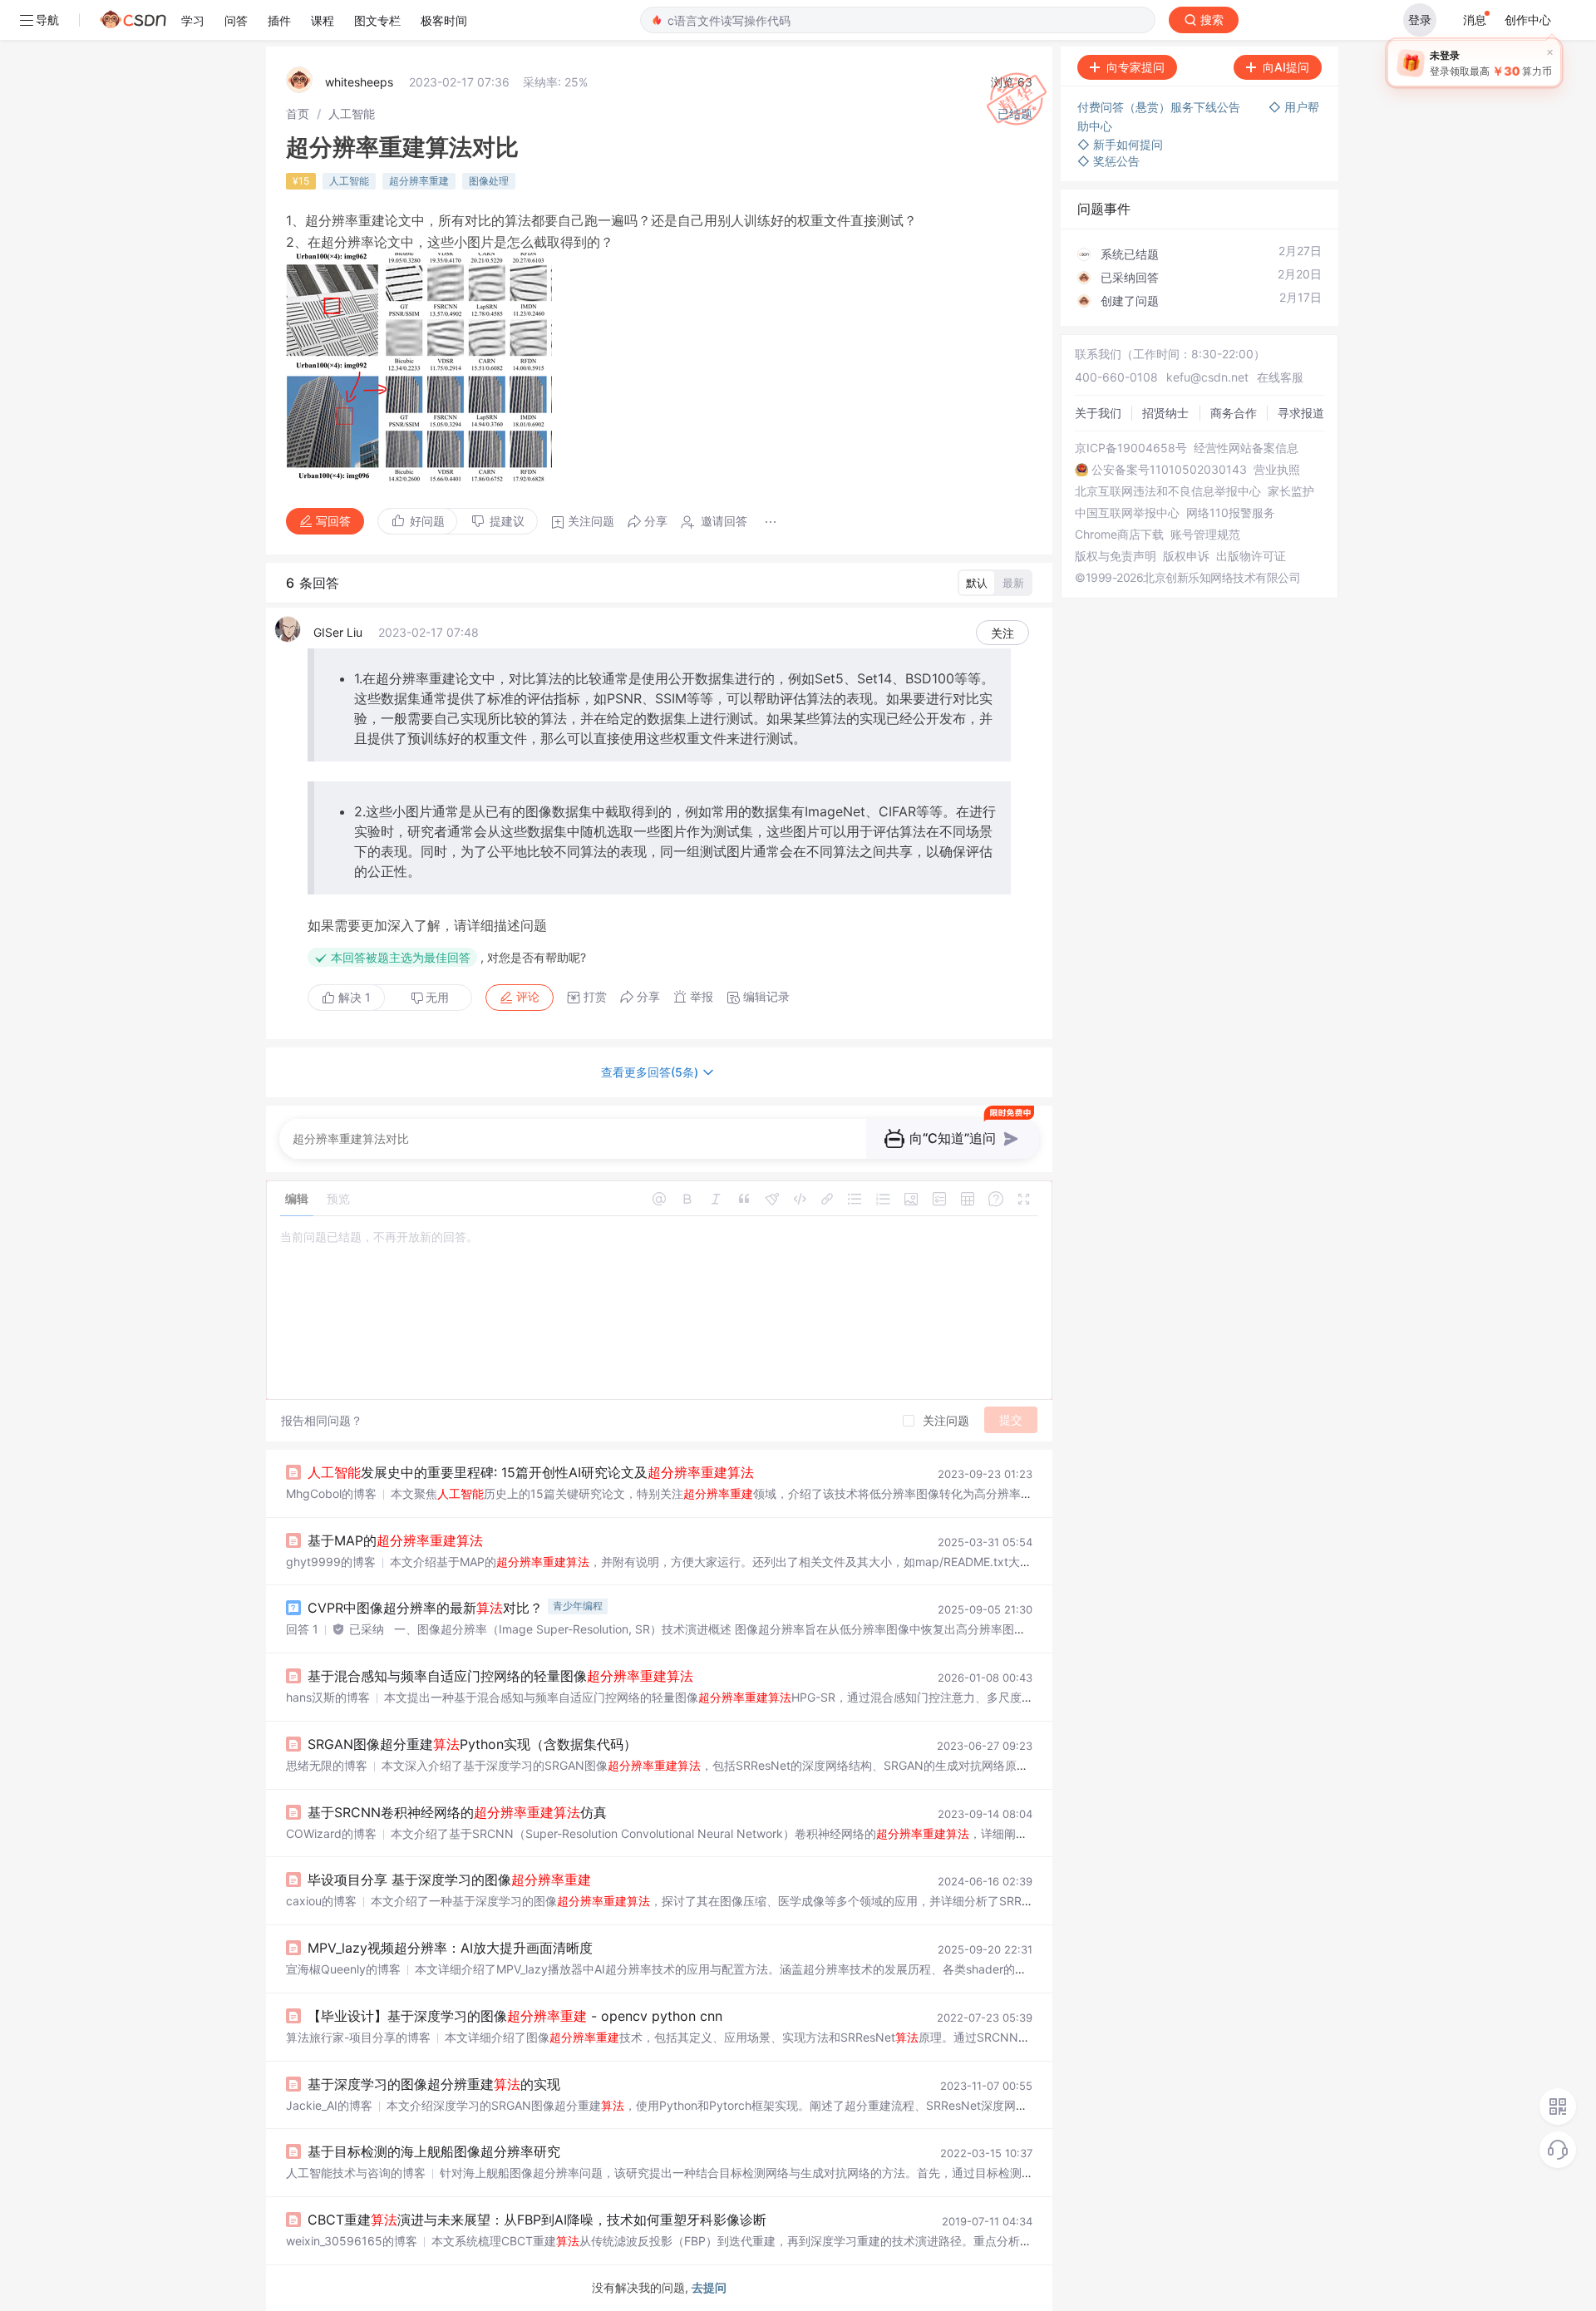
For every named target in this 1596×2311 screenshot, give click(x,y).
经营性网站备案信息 (1246, 448)
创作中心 (1528, 20)
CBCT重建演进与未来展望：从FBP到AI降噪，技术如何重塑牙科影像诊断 (537, 2220)
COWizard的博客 (331, 1833)
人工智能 (352, 113)
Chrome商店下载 (1119, 535)
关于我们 (1098, 413)
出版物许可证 (1251, 556)
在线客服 (1280, 377)
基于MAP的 (395, 1540)
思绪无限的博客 (327, 1765)
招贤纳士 (1165, 413)
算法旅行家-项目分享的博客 (358, 2037)
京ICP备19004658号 (1131, 448)
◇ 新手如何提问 (1120, 144)
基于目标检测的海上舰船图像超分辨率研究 (434, 2151)
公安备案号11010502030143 (1169, 470)
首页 (298, 113)
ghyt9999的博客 (331, 1562)
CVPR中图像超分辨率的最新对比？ (425, 1608)
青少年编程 (578, 1606)
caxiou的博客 (321, 1901)
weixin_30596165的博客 (352, 2241)
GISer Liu (338, 632)
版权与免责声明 (1116, 556)
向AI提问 (1286, 67)
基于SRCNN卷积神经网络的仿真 (457, 1812)
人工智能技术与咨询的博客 (356, 2173)
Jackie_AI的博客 (329, 2105)
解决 (353, 997)
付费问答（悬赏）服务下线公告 (1160, 107)
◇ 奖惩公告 (1108, 161)
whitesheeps (359, 82)
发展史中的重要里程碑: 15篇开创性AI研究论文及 (531, 1472)
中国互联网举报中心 (1127, 513)
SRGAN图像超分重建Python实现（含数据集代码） (472, 1744)
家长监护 (1291, 491)
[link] (298, 113)
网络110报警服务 (1231, 513)
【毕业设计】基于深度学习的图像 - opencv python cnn (515, 2016)
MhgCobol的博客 (331, 1493)
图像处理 (489, 181)
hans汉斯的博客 (328, 1697)
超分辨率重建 (419, 181)
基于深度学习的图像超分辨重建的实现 (434, 2084)
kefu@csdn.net (1207, 377)
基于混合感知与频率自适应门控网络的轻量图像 (500, 1676)
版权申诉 (1186, 556)
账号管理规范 (1205, 535)
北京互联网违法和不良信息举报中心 (1168, 491)
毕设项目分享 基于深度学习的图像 (449, 1880)
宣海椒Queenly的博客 (343, 1969)
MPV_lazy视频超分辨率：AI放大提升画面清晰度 (450, 1948)
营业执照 (1277, 470)
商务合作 (1234, 413)
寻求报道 (1301, 413)
